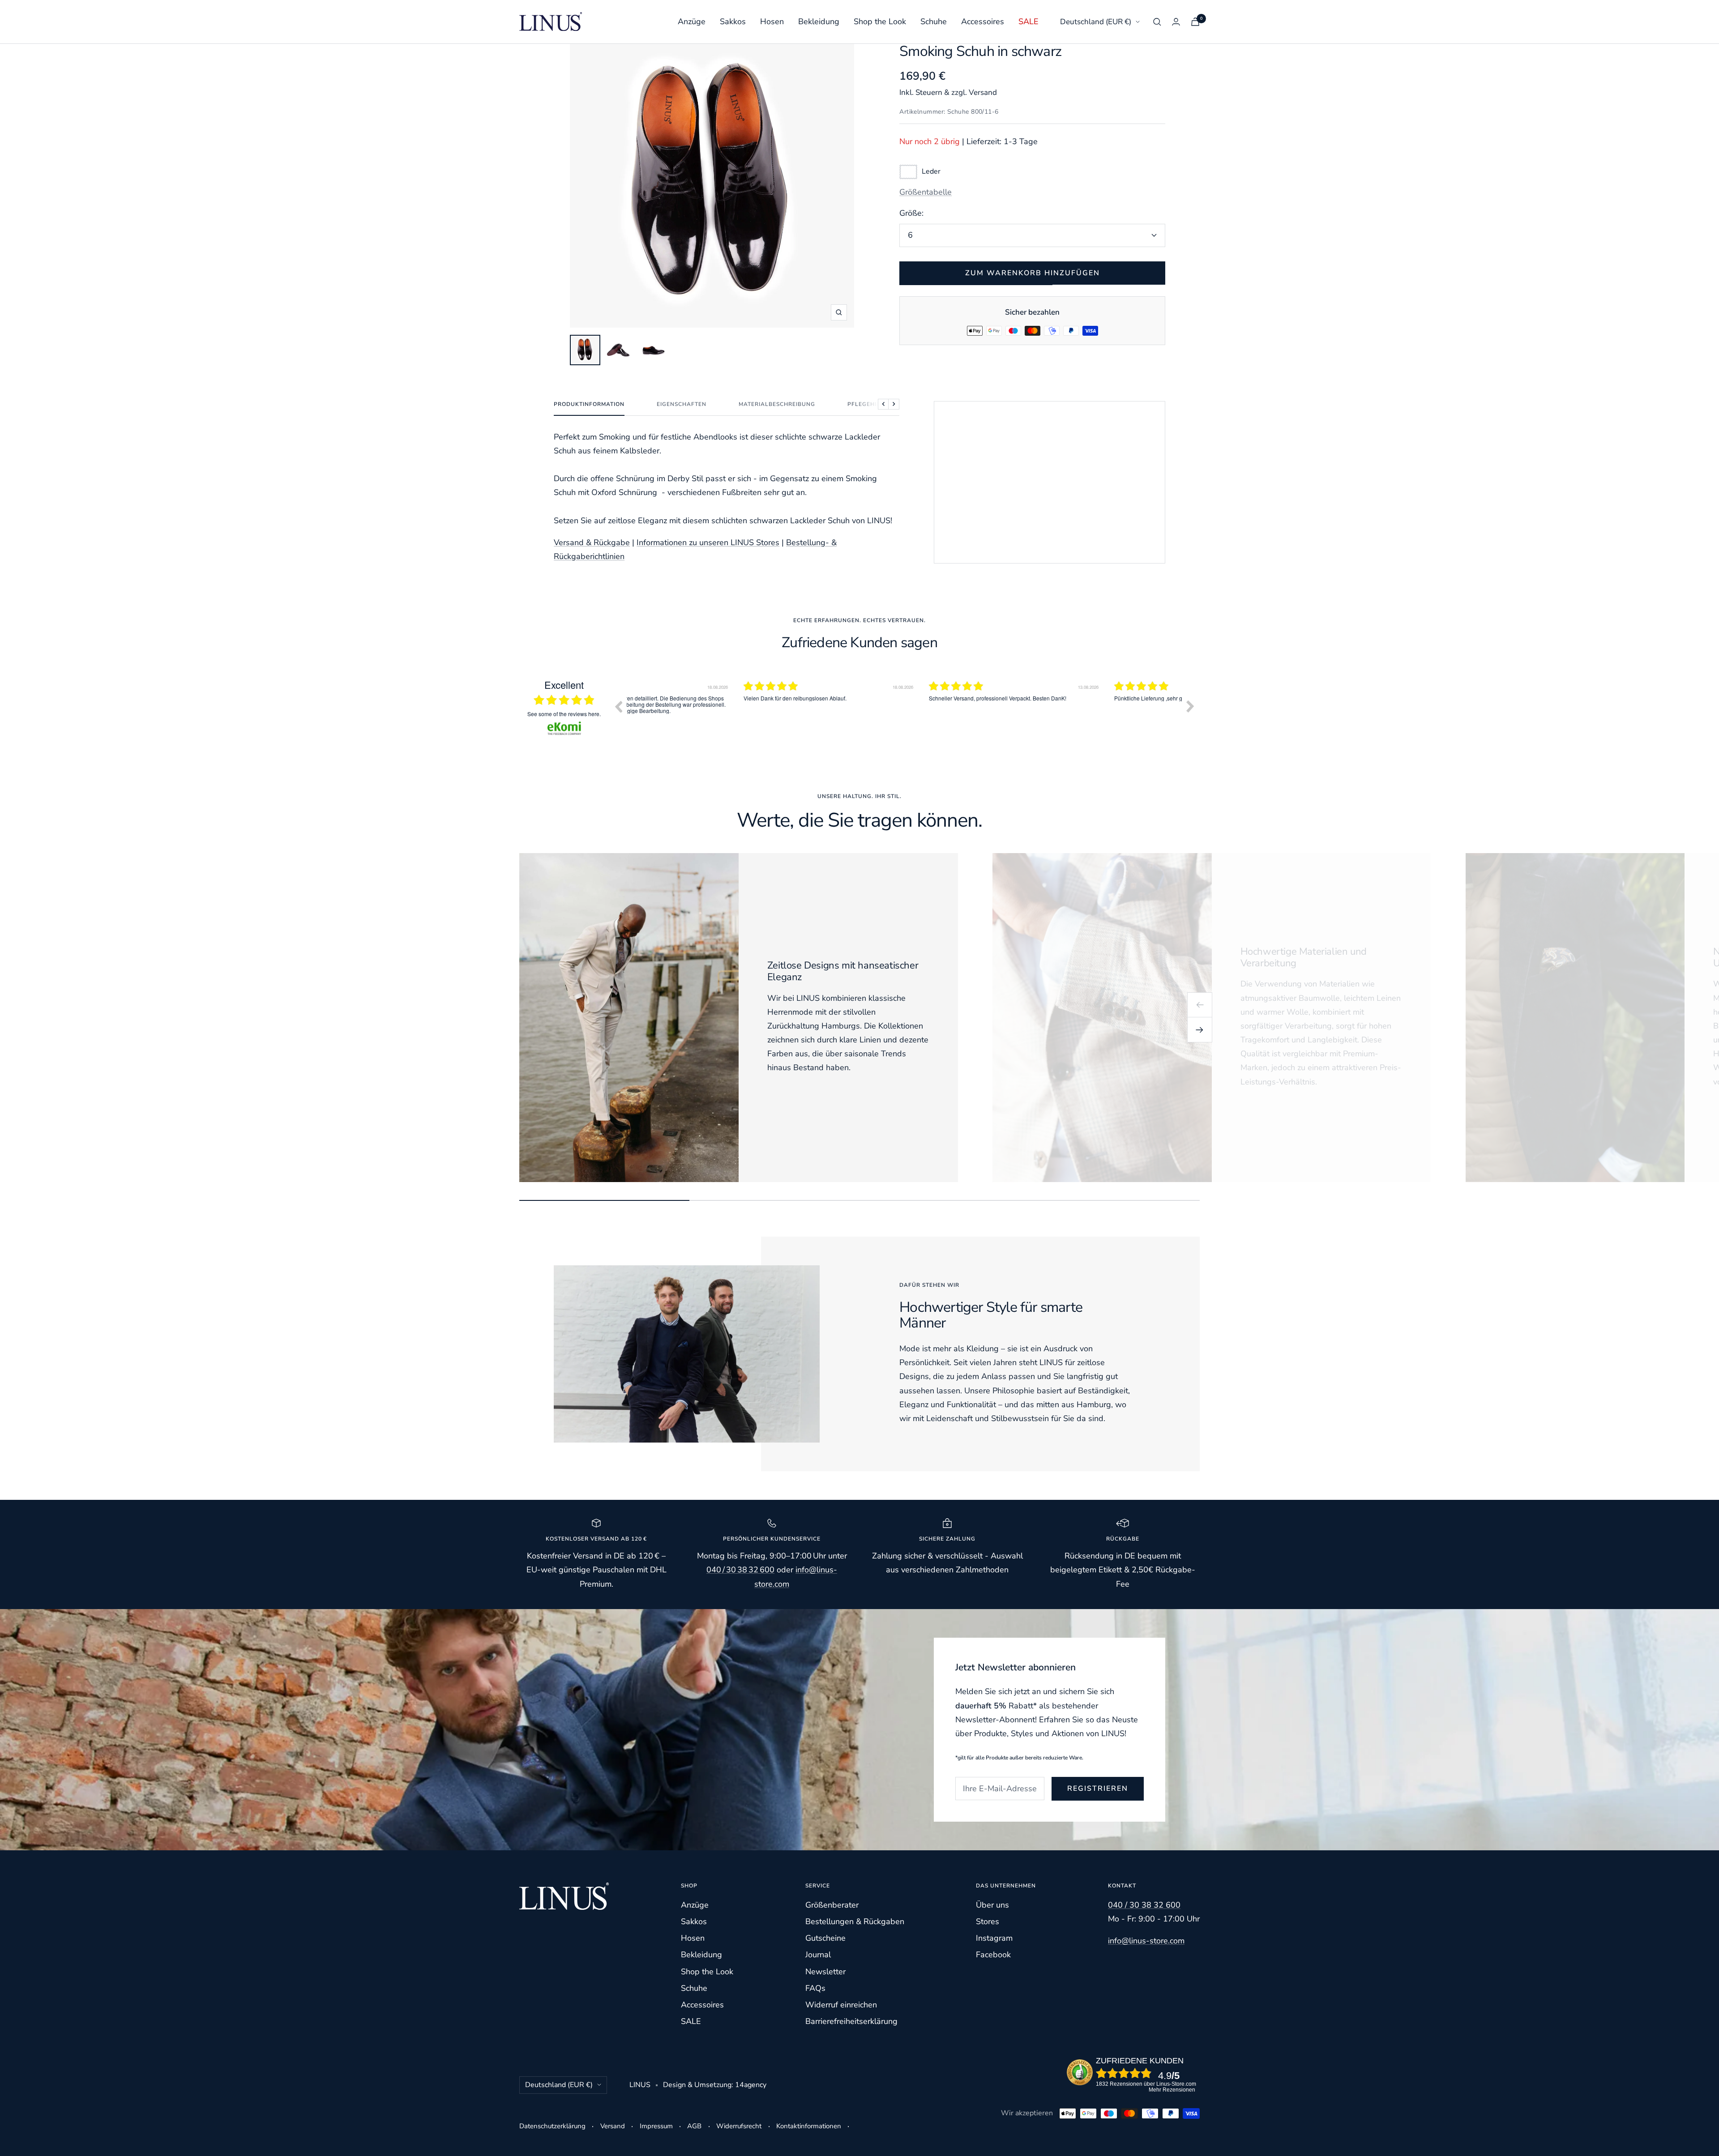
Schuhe (934, 21)
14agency (751, 2085)
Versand (613, 2126)
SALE (1028, 21)
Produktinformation (589, 404)
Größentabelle (926, 192)
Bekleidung (819, 21)
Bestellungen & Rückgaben (855, 1921)
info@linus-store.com (1146, 1941)
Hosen (772, 21)
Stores (988, 1921)
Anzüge (692, 21)
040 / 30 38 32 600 (740, 1570)
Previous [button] (618, 706)
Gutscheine (825, 1938)
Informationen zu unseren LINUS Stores (708, 542)
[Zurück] (1200, 1005)
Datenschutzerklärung (552, 2126)
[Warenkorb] (1195, 22)
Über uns (992, 1905)
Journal (818, 1955)
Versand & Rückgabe (592, 542)
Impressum (656, 2126)
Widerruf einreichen (841, 2005)
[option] (719, 713)
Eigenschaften (682, 404)
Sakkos (733, 21)
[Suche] (1157, 22)
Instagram (994, 1938)
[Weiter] (1200, 1030)
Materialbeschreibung (777, 404)
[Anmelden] (1176, 22)
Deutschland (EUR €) (1096, 22)
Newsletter (825, 1972)
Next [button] (1190, 706)
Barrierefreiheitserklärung (851, 2021)
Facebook (993, 1955)
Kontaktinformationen (809, 2126)
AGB (694, 2126)
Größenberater (832, 1905)
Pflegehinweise (874, 404)
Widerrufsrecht (739, 2126)
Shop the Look (880, 21)
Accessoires (983, 21)
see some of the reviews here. (564, 714)
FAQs (815, 1988)
